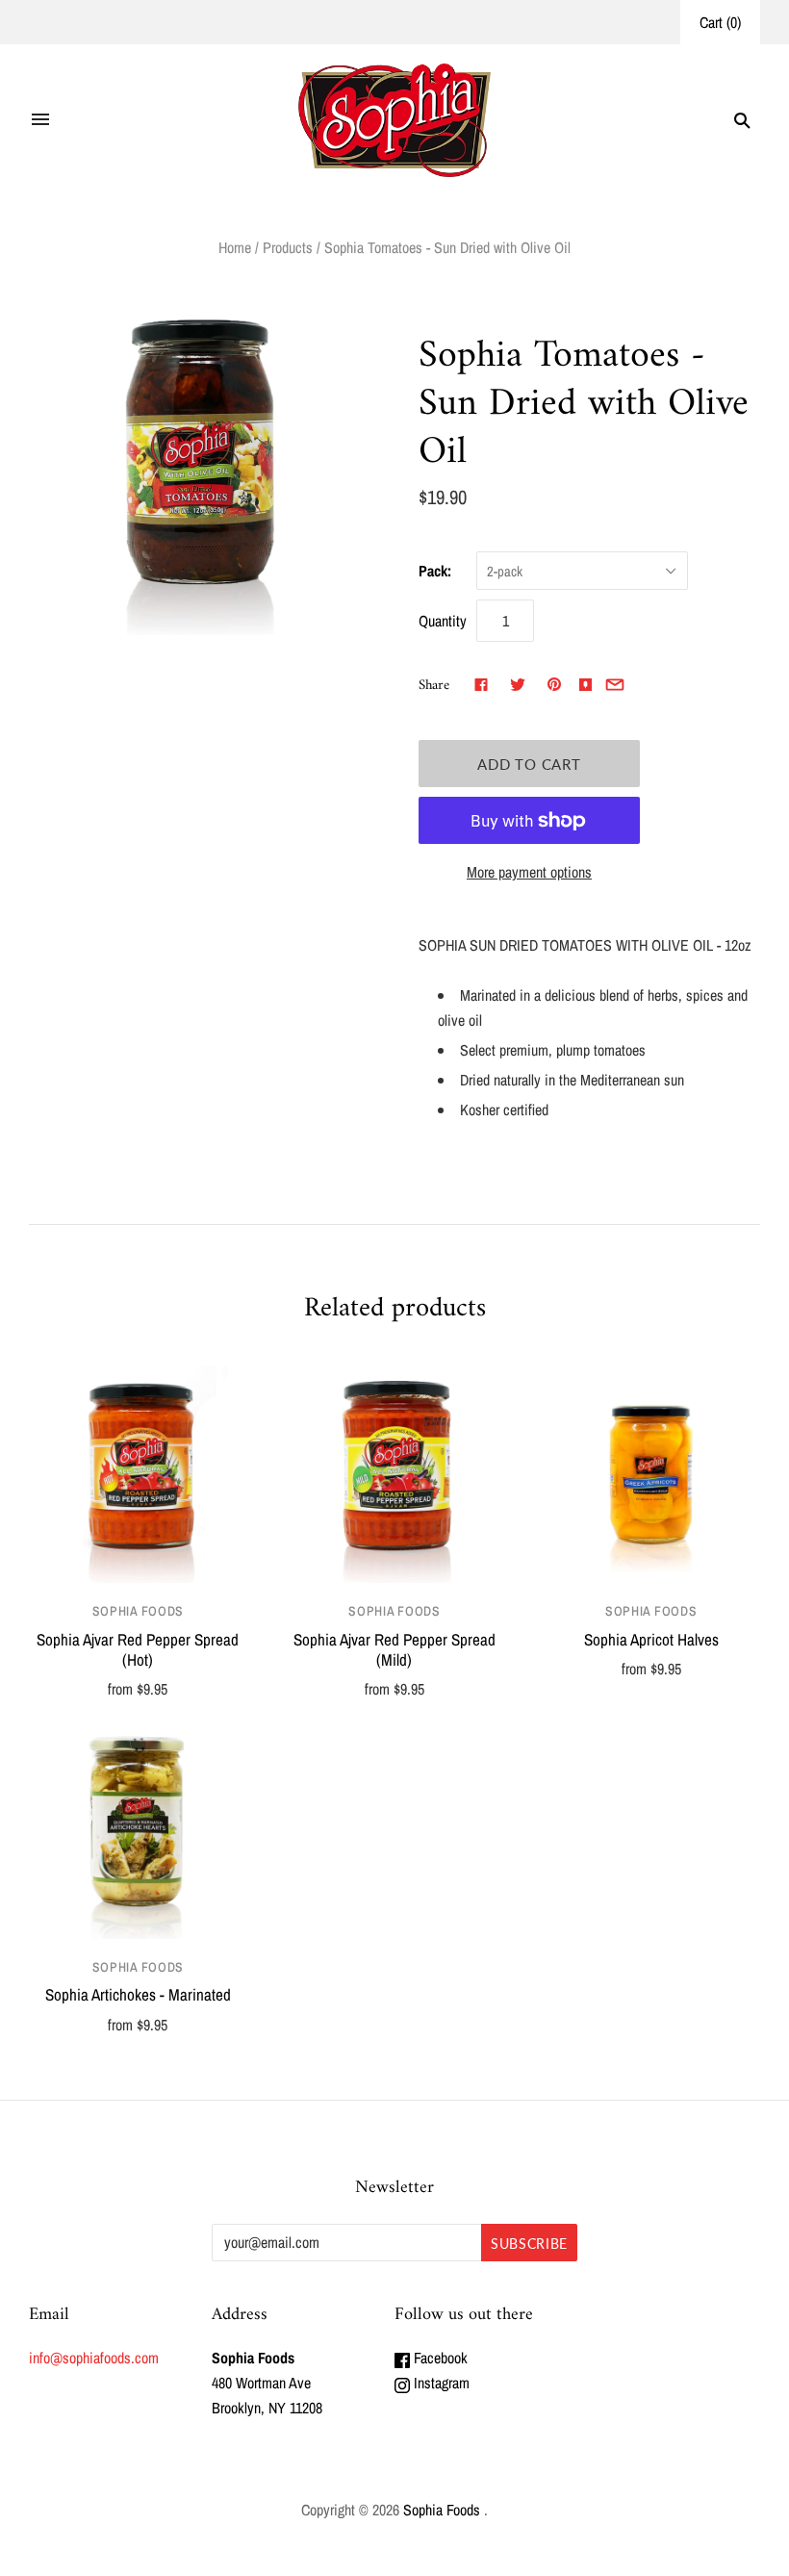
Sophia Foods (138, 1611)
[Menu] (40, 120)
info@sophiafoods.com (94, 2358)
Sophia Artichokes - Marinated (138, 1994)
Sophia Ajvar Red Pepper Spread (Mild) (394, 1649)
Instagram (440, 2383)
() (720, 22)
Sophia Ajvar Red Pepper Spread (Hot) (138, 1649)
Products (288, 247)
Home (235, 247)
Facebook (439, 2358)
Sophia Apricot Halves (651, 1639)
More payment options (529, 872)
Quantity (443, 621)
